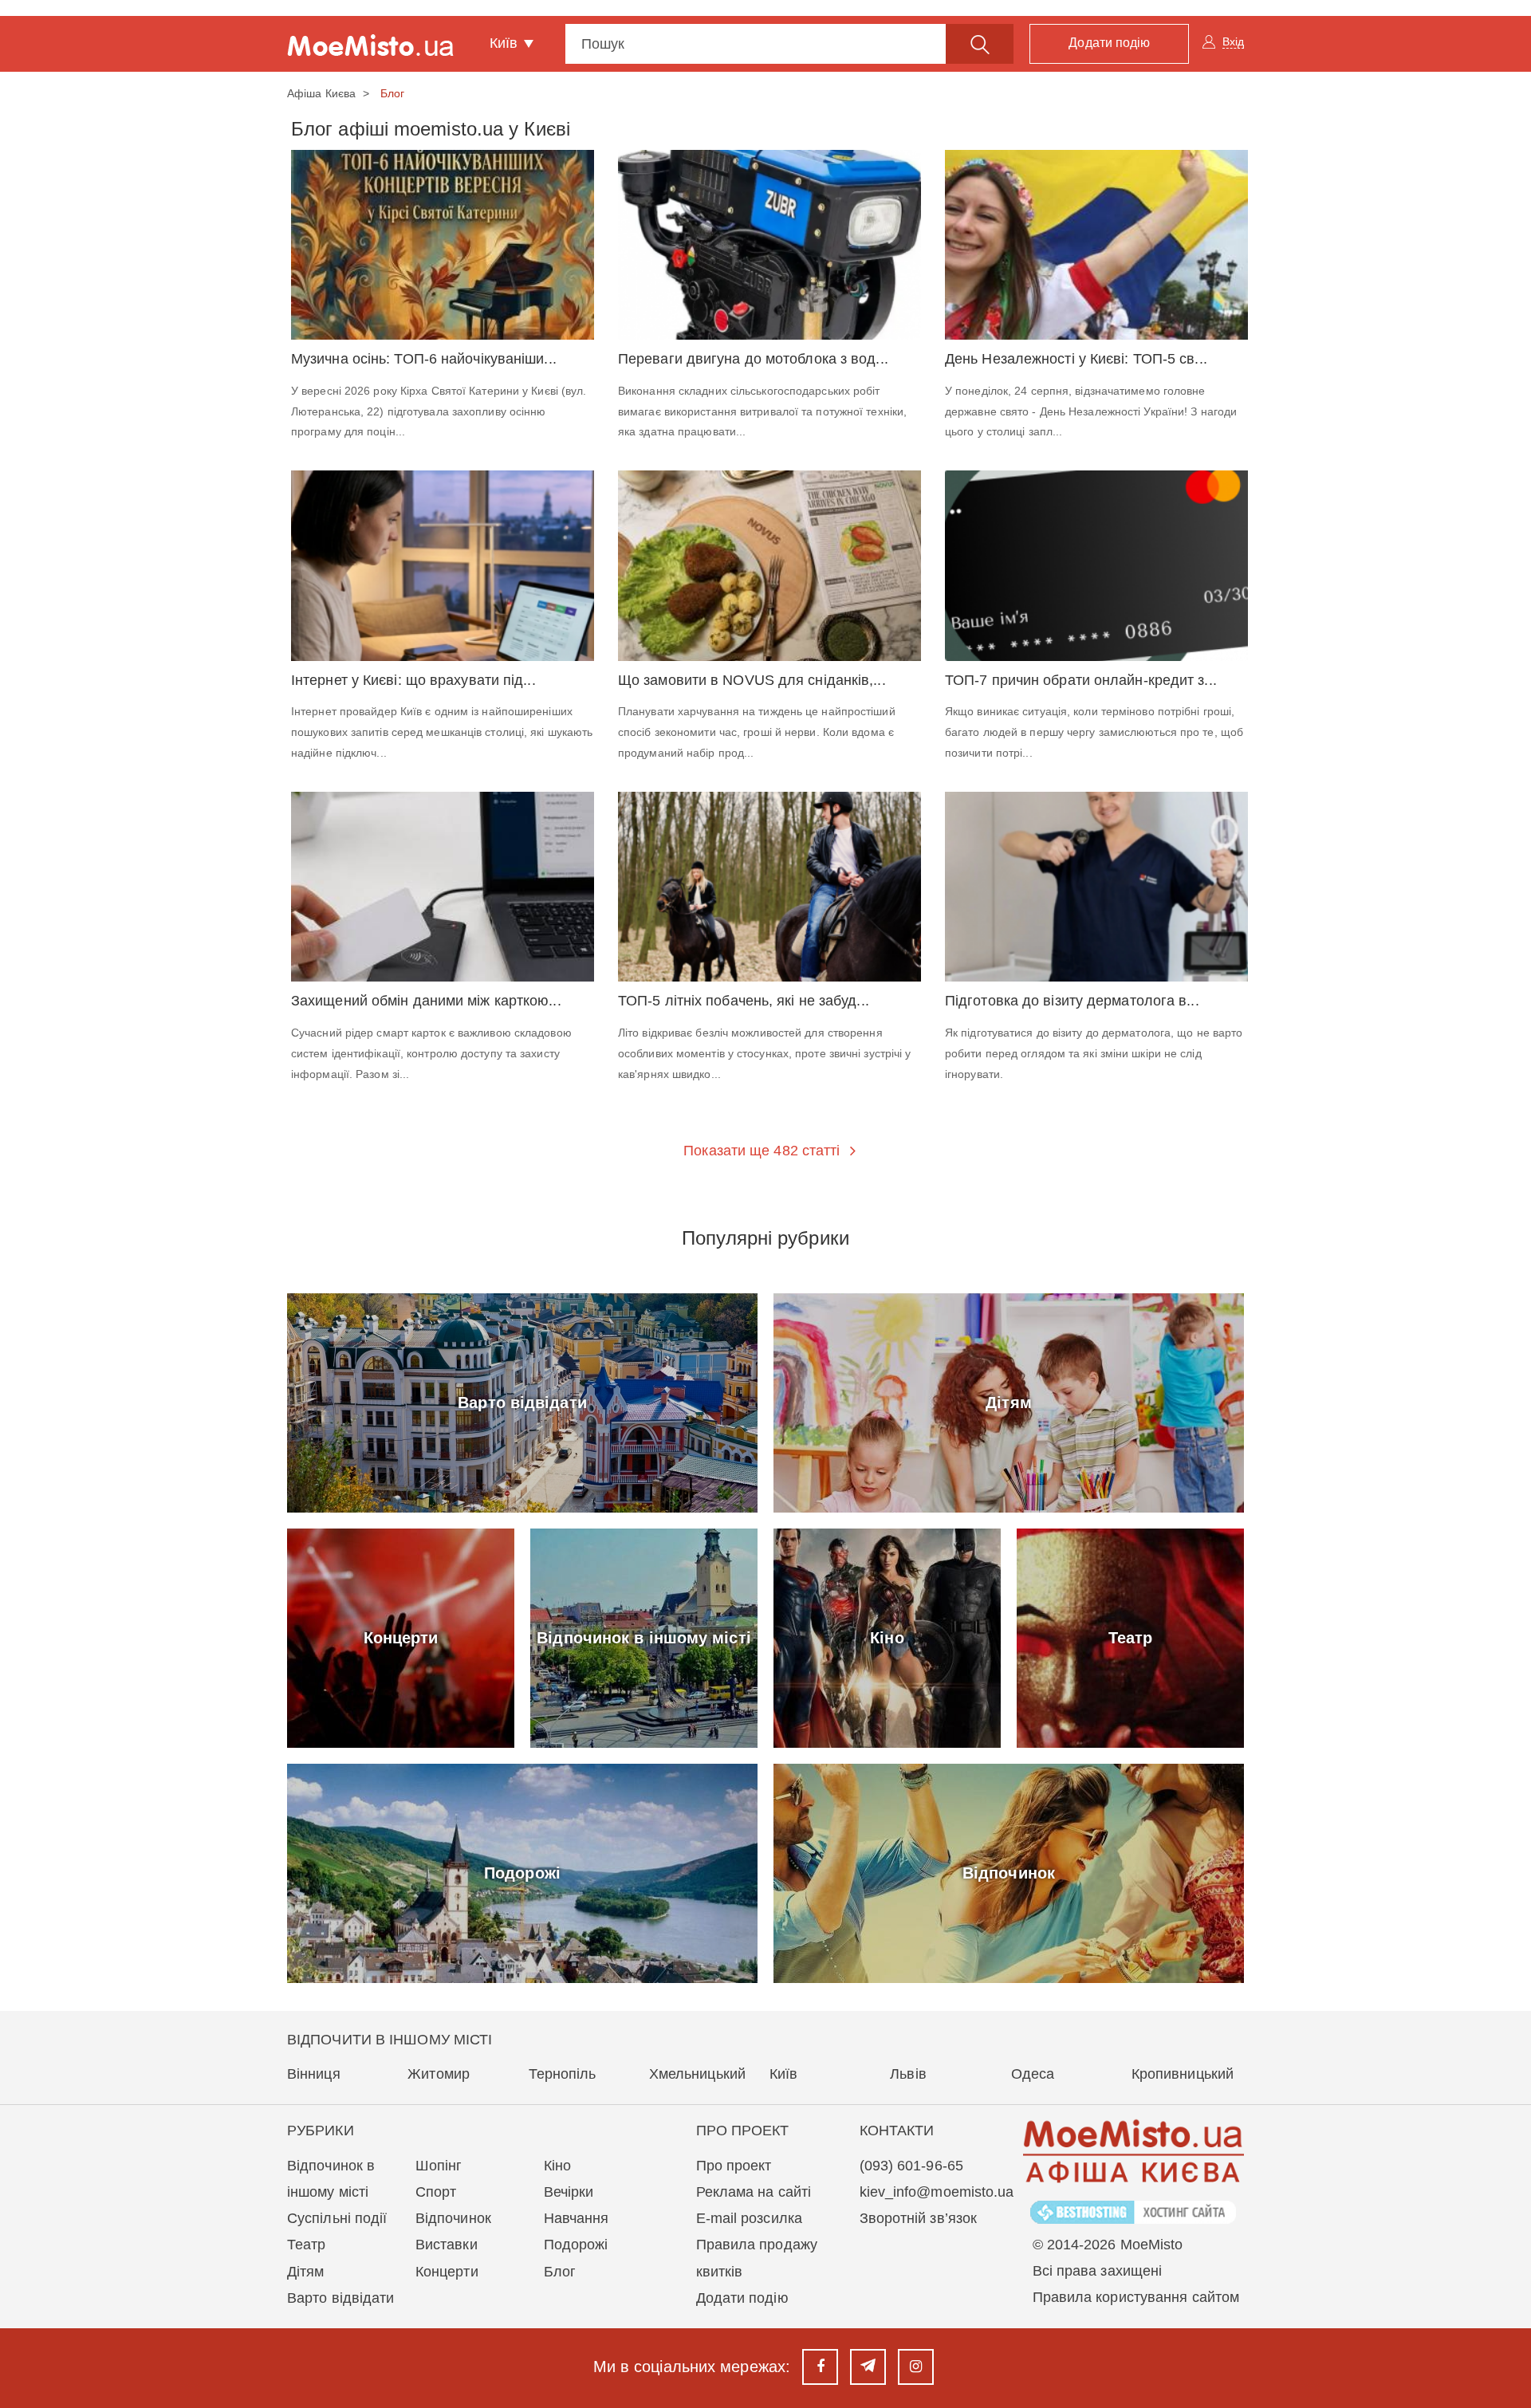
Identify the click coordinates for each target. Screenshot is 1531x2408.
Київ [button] (506, 43)
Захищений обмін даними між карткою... (426, 1001)
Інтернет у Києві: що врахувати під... (413, 681)
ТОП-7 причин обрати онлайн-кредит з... (1081, 681)
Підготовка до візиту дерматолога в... (1072, 1001)
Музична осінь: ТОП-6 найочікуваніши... (424, 359)
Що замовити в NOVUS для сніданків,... (752, 681)
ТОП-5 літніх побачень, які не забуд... (744, 1001)
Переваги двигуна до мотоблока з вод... (753, 359)
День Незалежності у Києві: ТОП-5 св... (1076, 359)
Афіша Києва (321, 93)
